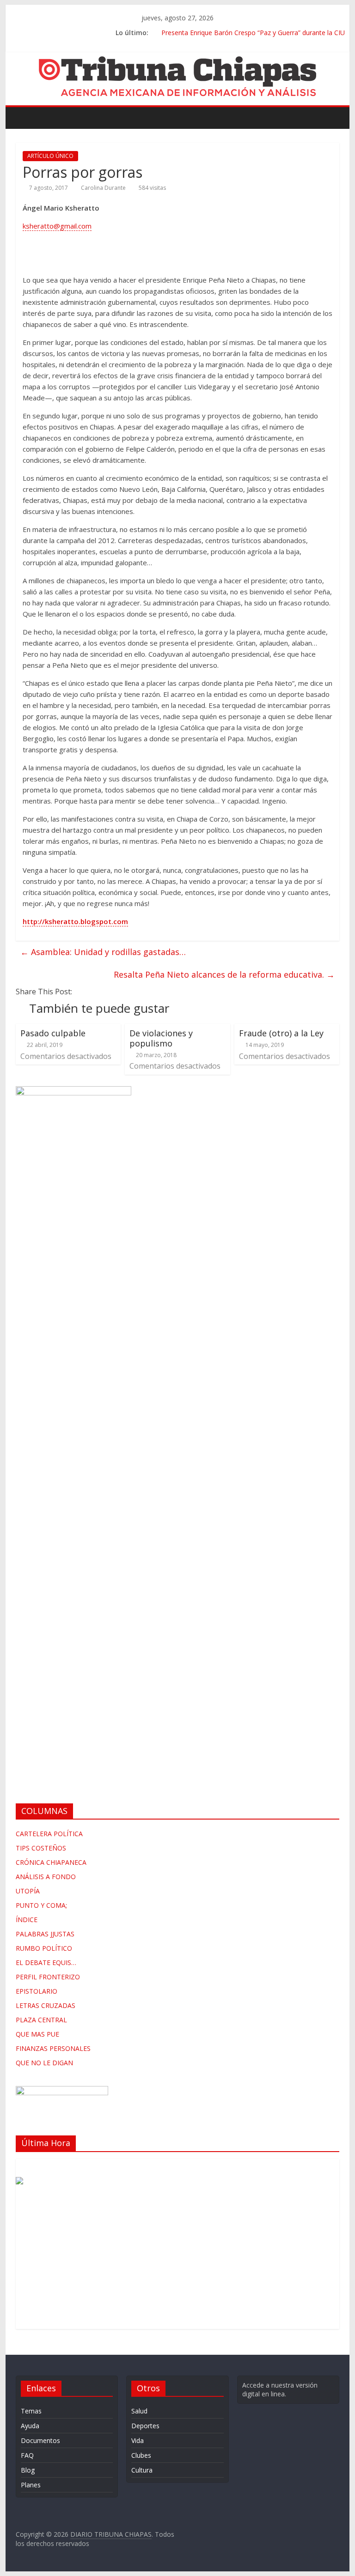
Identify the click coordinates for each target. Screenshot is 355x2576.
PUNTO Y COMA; (41, 1905)
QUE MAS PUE (37, 2034)
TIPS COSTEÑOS (41, 1848)
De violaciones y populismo (161, 1038)
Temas (31, 2411)
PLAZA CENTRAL (41, 2020)
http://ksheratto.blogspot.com (75, 921)
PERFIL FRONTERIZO (48, 1977)
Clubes (141, 2455)
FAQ (27, 2455)
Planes (31, 2485)
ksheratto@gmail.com (57, 226)
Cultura (142, 2470)
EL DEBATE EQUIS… (46, 1962)
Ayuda (30, 2426)
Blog (28, 2470)
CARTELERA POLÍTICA (49, 1834)
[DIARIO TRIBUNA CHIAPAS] (25, 117)
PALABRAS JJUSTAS (45, 1934)
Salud (139, 2411)
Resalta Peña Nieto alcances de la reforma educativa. (224, 974)
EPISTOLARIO (37, 1991)
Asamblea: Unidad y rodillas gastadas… (103, 952)
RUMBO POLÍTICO (44, 1948)
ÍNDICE (27, 1920)
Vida (138, 2440)
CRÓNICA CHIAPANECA (51, 1862)
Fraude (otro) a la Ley (281, 1033)
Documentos (40, 2440)
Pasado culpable (53, 1033)
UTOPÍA (28, 1891)
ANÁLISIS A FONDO (46, 1877)
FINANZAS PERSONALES (53, 2048)
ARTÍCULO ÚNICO (50, 156)
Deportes (145, 2426)
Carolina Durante (103, 188)
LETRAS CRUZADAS (46, 2005)
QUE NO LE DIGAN (44, 2063)
